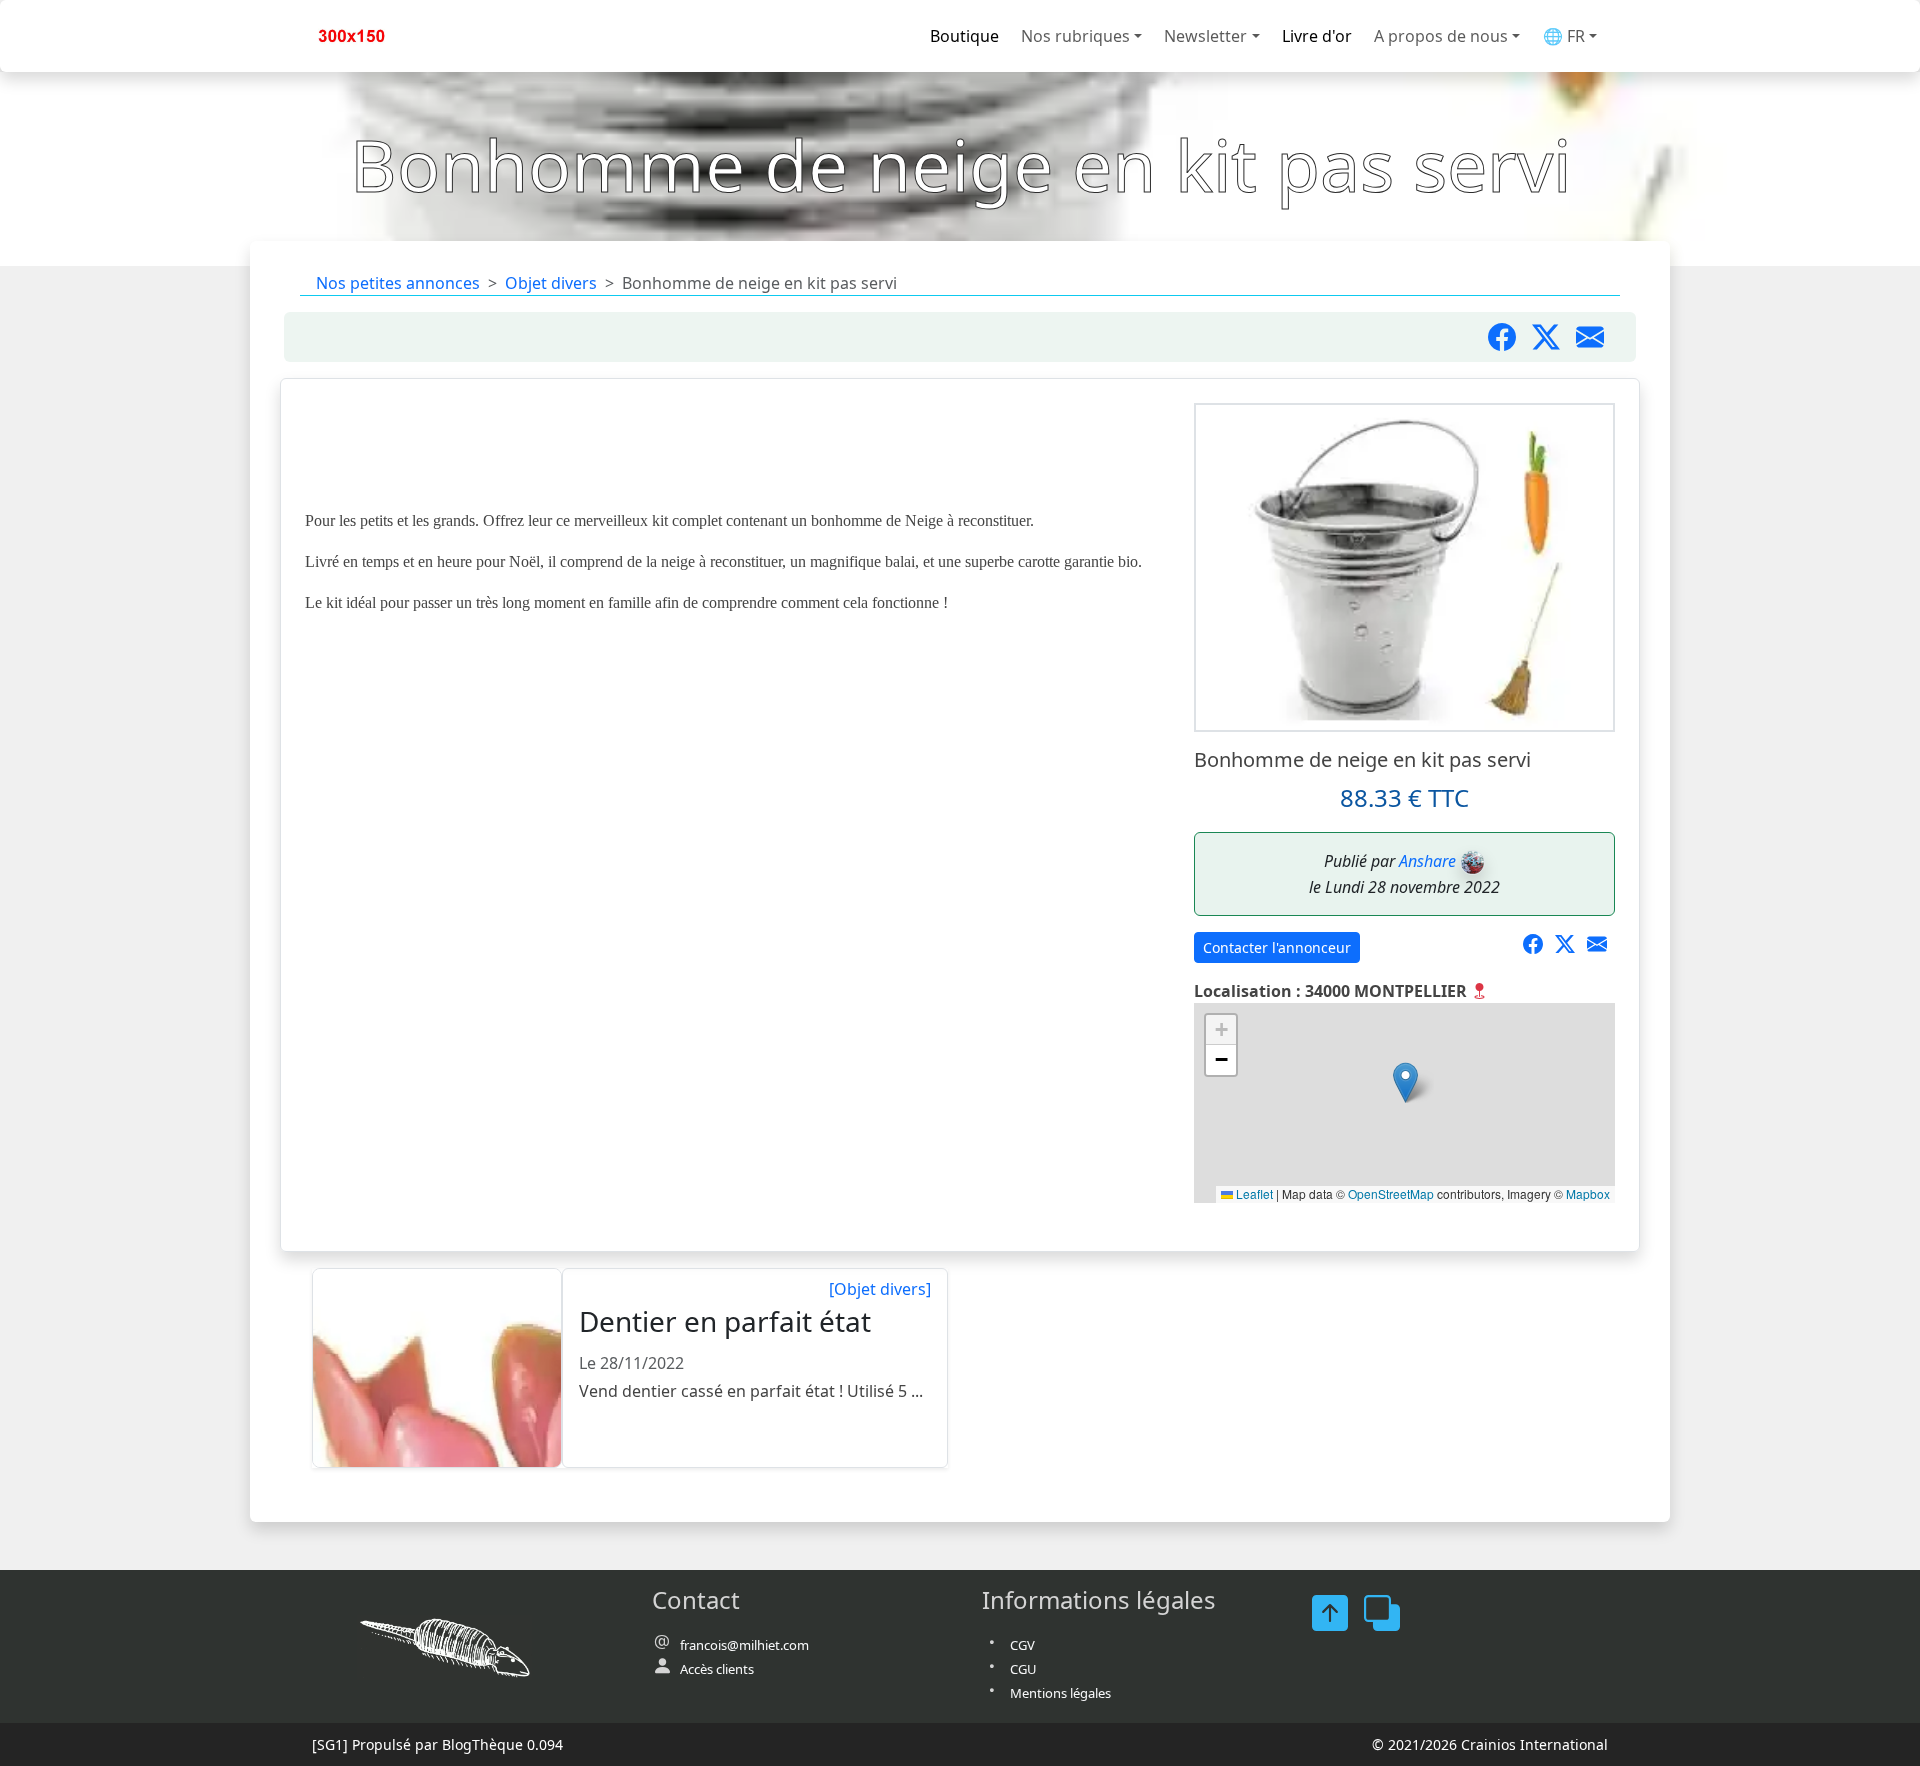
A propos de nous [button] (1441, 36)
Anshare (1427, 861)
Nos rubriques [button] (1075, 36)
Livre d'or (1317, 36)
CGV (1022, 1645)
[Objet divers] (880, 1289)
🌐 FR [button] (1564, 36)
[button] (1405, 1082)
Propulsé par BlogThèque (437, 1744)
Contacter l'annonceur (1277, 947)
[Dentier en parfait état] (438, 1369)
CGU (1023, 1669)
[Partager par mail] (1598, 337)
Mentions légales (1060, 1693)
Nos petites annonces (398, 283)
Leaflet (1253, 1193)
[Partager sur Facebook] (1510, 337)
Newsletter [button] (1205, 36)
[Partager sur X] (1571, 945)
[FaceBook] (1338, 1612)
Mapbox (1588, 1193)
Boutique (964, 36)
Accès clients (717, 1669)
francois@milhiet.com (744, 1645)
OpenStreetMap (1391, 1193)
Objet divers (551, 283)
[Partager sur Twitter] (1554, 337)
